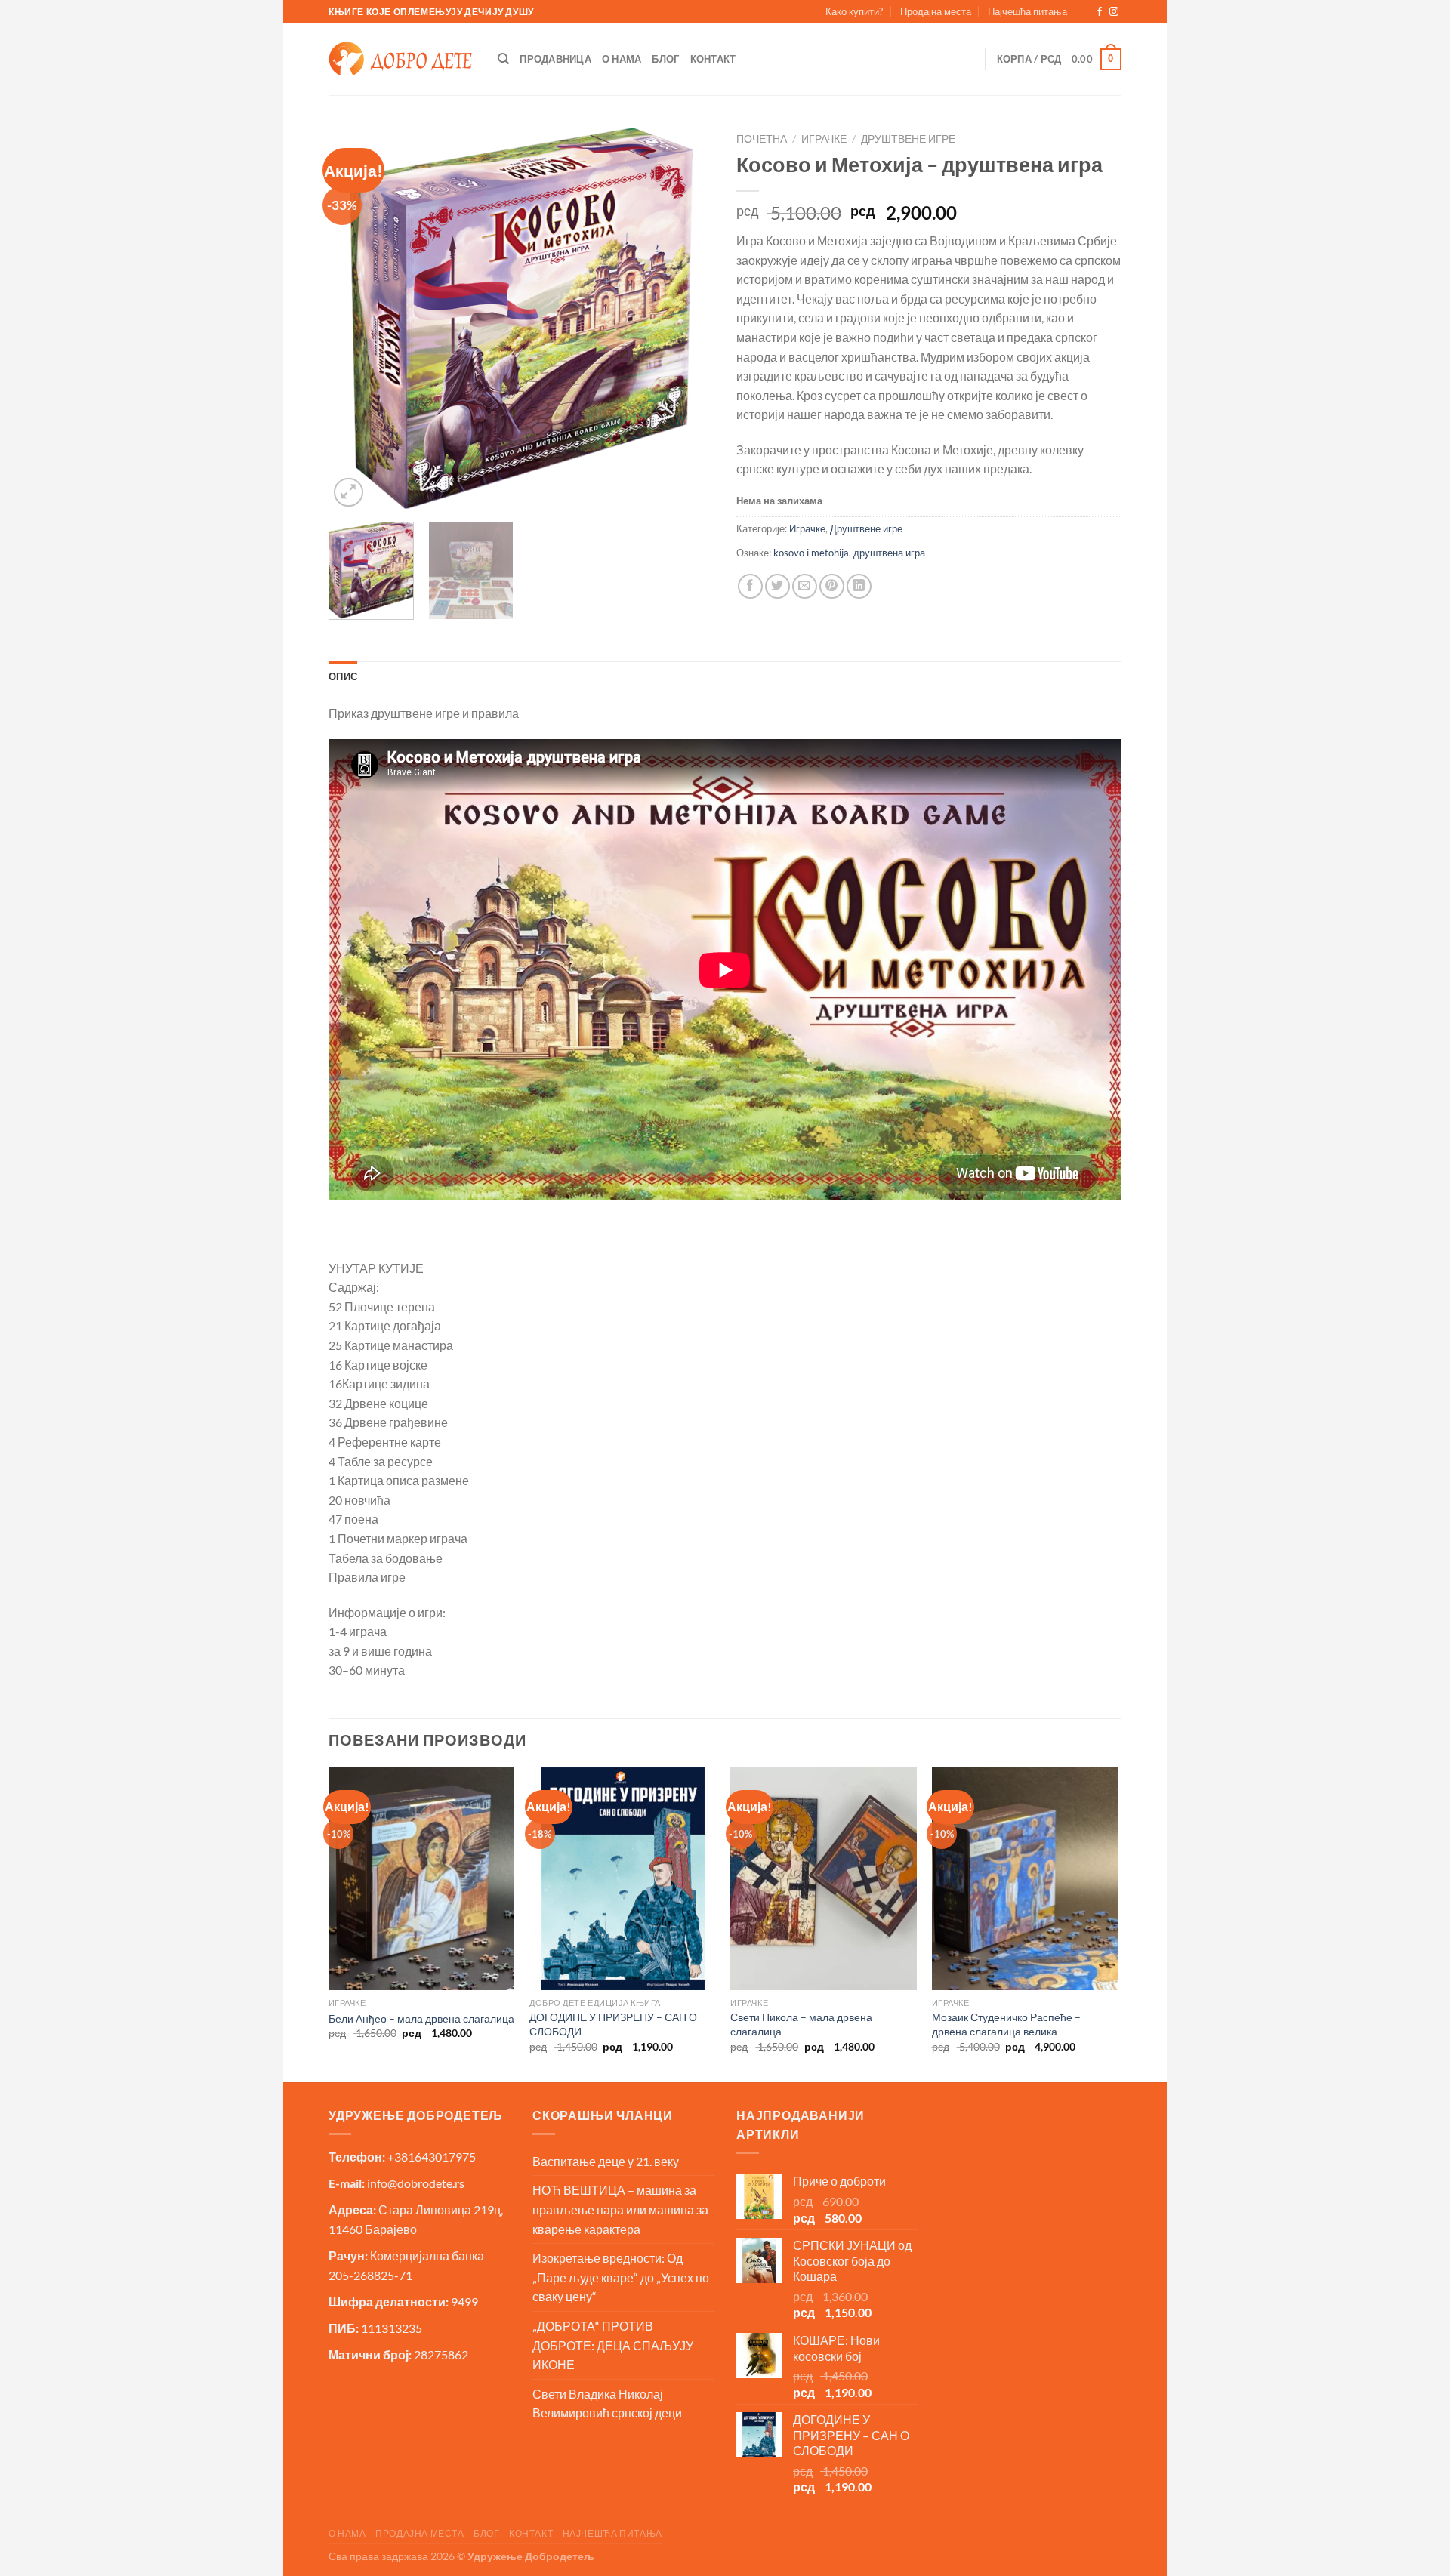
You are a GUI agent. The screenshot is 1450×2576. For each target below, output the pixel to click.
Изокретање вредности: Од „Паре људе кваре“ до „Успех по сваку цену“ (621, 2277)
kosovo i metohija (811, 553)
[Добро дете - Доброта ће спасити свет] (400, 59)
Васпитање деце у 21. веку (606, 2161)
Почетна (762, 139)
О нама (622, 59)
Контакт (713, 59)
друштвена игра (889, 553)
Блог (665, 59)
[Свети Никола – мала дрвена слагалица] (824, 1879)
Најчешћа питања (1027, 11)
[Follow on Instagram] (1114, 12)
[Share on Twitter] (777, 586)
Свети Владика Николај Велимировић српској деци (607, 2403)
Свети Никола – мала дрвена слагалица (801, 2024)
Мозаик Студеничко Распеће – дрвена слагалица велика (1006, 2024)
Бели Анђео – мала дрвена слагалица (421, 2018)
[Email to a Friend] (805, 586)
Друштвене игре (908, 139)
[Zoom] (349, 493)
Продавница (555, 59)
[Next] (687, 318)
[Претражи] (503, 59)
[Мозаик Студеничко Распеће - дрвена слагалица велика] (1025, 1879)
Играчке (824, 139)
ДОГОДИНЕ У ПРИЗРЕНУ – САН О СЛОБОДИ (613, 2024)
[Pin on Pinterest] (832, 586)
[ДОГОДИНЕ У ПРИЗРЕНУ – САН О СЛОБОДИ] (623, 1879)
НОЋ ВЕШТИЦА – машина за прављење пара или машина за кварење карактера (620, 2209)
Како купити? (854, 11)
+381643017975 (432, 2157)
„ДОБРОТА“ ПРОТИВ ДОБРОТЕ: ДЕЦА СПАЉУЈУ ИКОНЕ (613, 2345)
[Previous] (355, 318)
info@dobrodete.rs (416, 2183)
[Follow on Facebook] (1100, 12)
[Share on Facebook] (750, 586)
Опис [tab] (343, 676)
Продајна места (936, 11)
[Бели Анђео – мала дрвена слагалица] (422, 1879)
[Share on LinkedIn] (859, 586)
